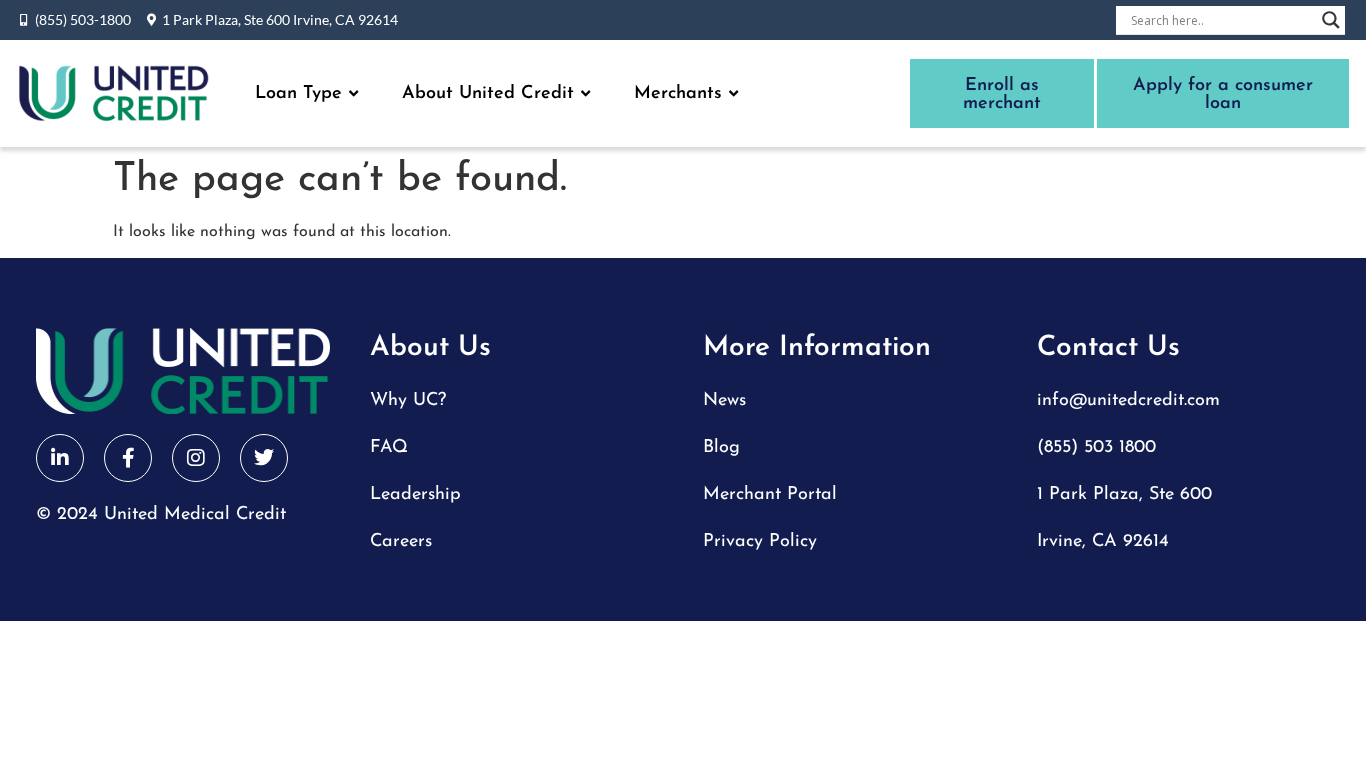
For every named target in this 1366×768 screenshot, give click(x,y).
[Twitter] (264, 458)
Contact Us (1108, 348)
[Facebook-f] (128, 458)
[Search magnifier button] (1331, 20)
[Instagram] (196, 458)
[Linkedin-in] (60, 458)
